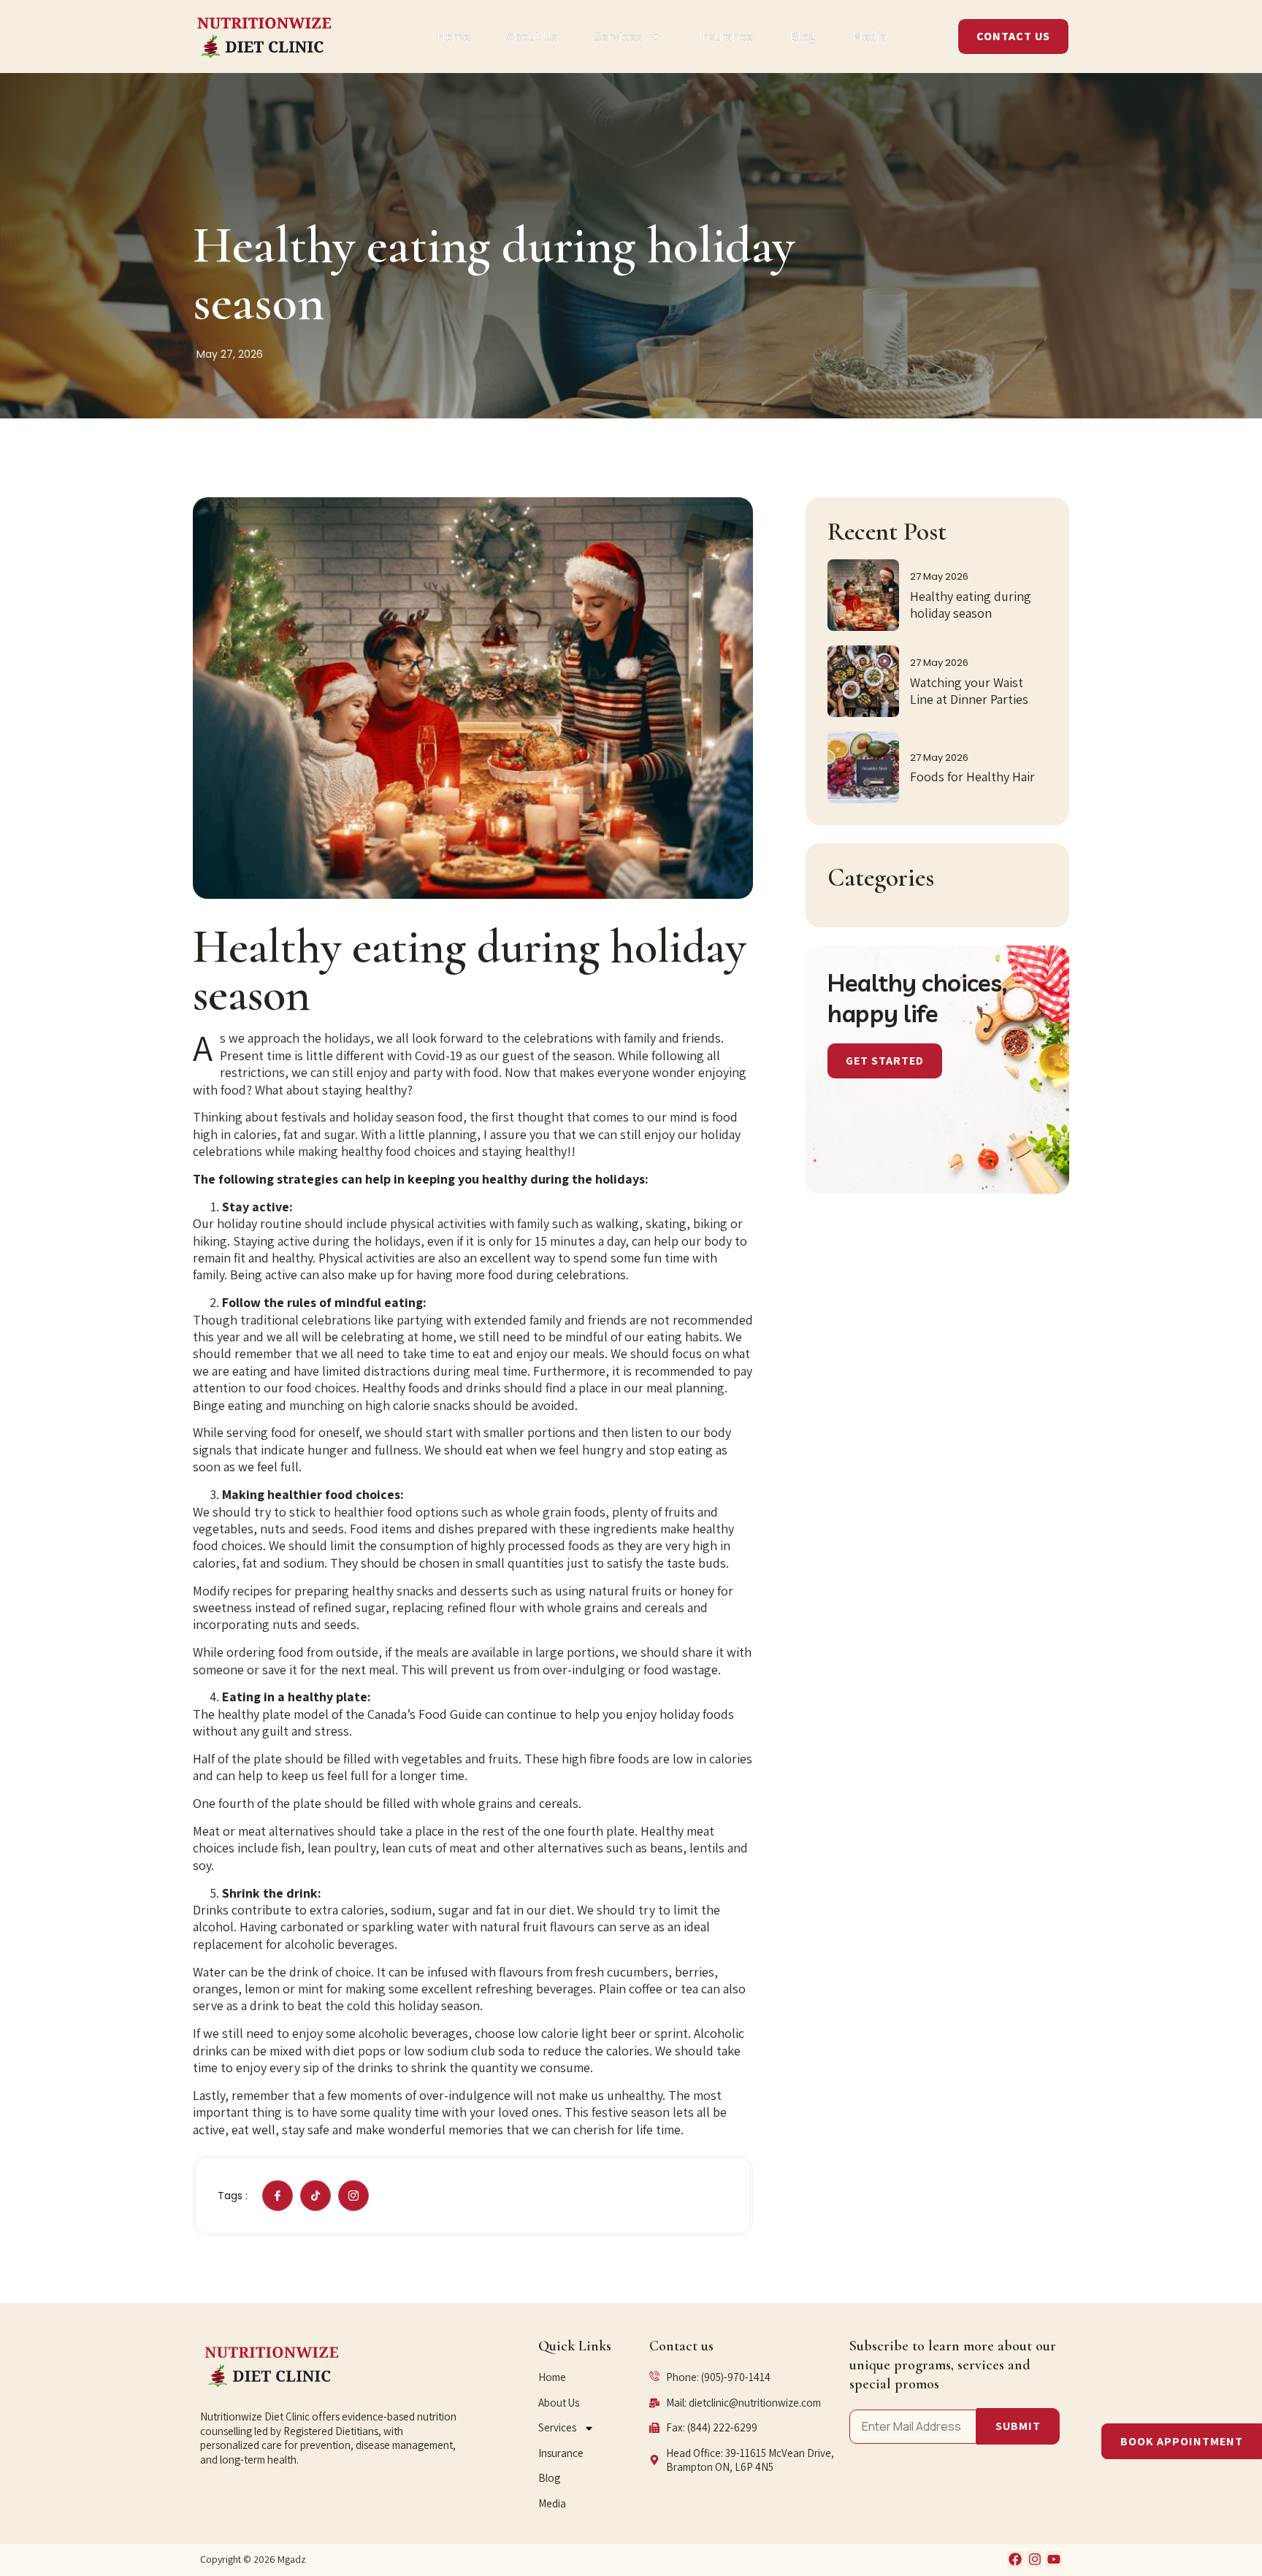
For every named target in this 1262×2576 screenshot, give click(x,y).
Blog (803, 36)
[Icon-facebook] (278, 2196)
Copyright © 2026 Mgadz (253, 2559)
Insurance (726, 36)
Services (618, 36)
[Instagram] (1035, 2559)
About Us (532, 36)
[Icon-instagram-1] (353, 2196)
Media (869, 36)
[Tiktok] (315, 2196)
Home (454, 36)
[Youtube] (1054, 2559)
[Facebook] (1015, 2559)
